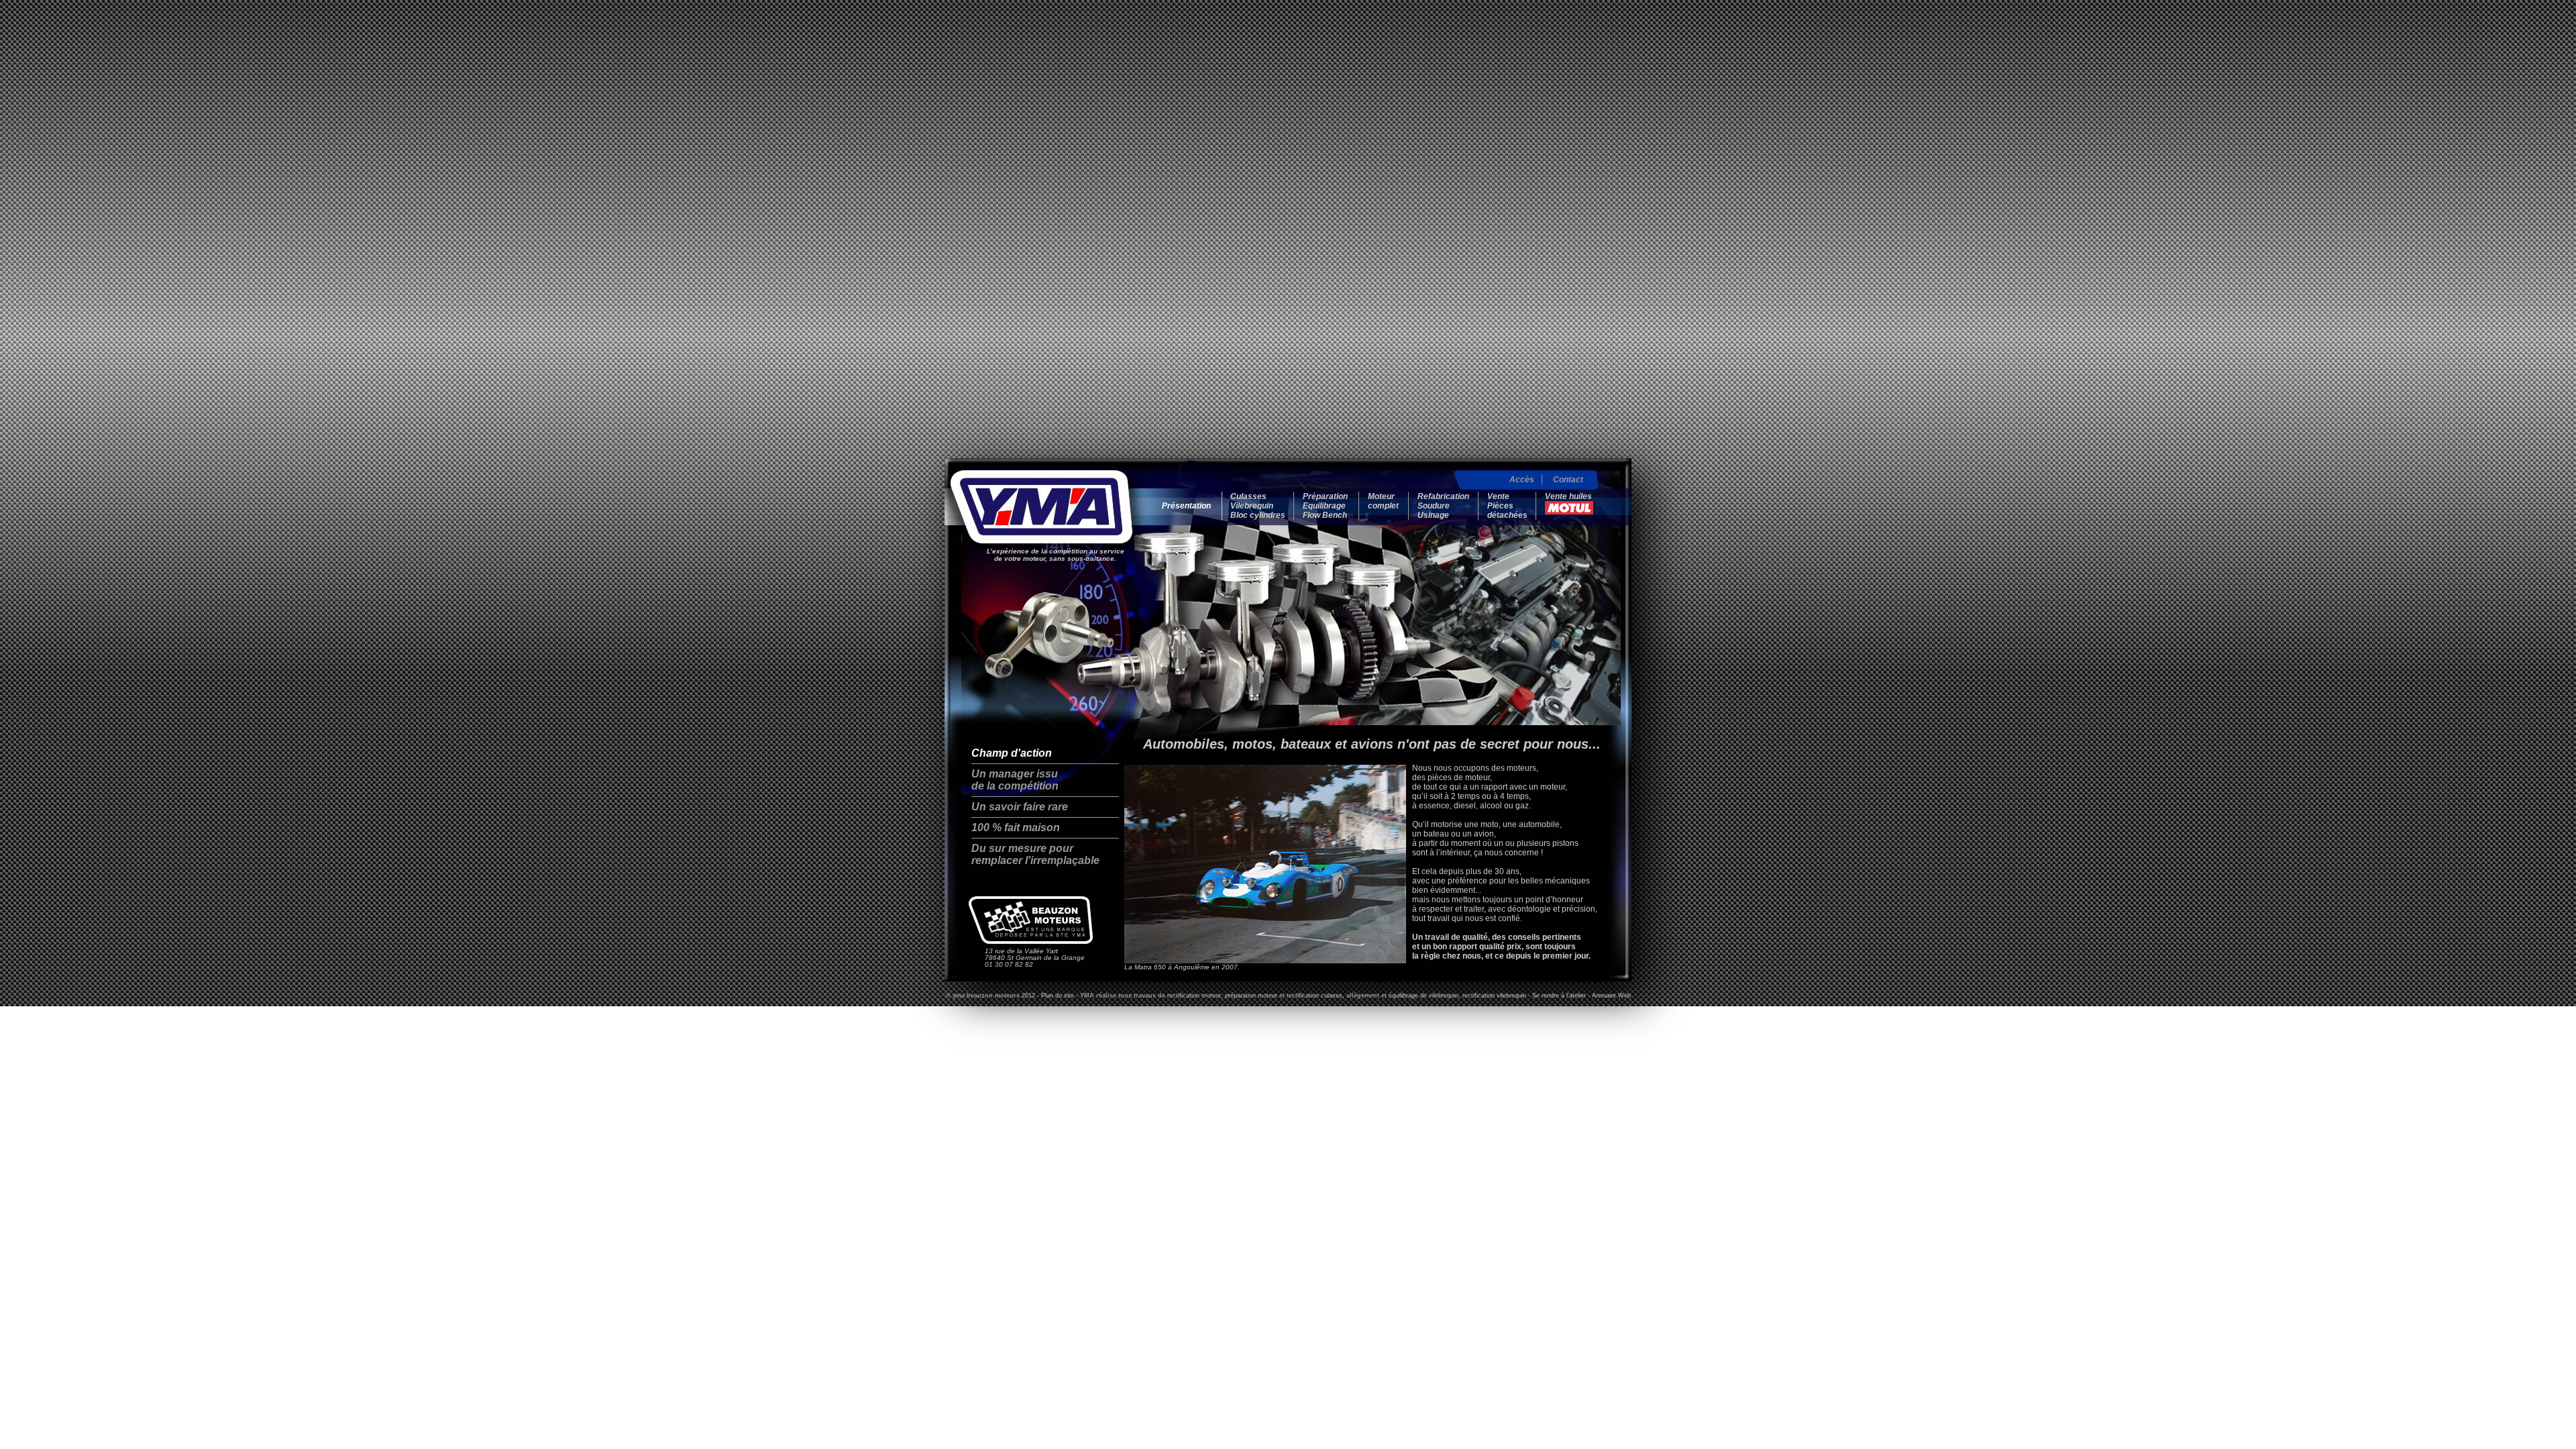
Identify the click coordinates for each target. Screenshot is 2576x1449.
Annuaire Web (1611, 996)
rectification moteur (1194, 996)
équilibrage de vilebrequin (1424, 996)
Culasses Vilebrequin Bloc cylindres (1258, 506)
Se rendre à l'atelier (1559, 996)
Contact (1568, 480)
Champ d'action (1012, 753)
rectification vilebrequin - (1497, 996)
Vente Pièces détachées (1507, 506)
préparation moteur (1251, 996)
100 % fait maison (1016, 827)
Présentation (1186, 506)
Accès (1522, 480)
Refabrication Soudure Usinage (1443, 506)
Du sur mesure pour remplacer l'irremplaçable (1035, 854)
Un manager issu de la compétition (1015, 780)
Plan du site (1058, 996)
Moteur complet (1383, 501)
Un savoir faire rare (1020, 807)
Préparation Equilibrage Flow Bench (1325, 506)
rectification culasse (1314, 996)
